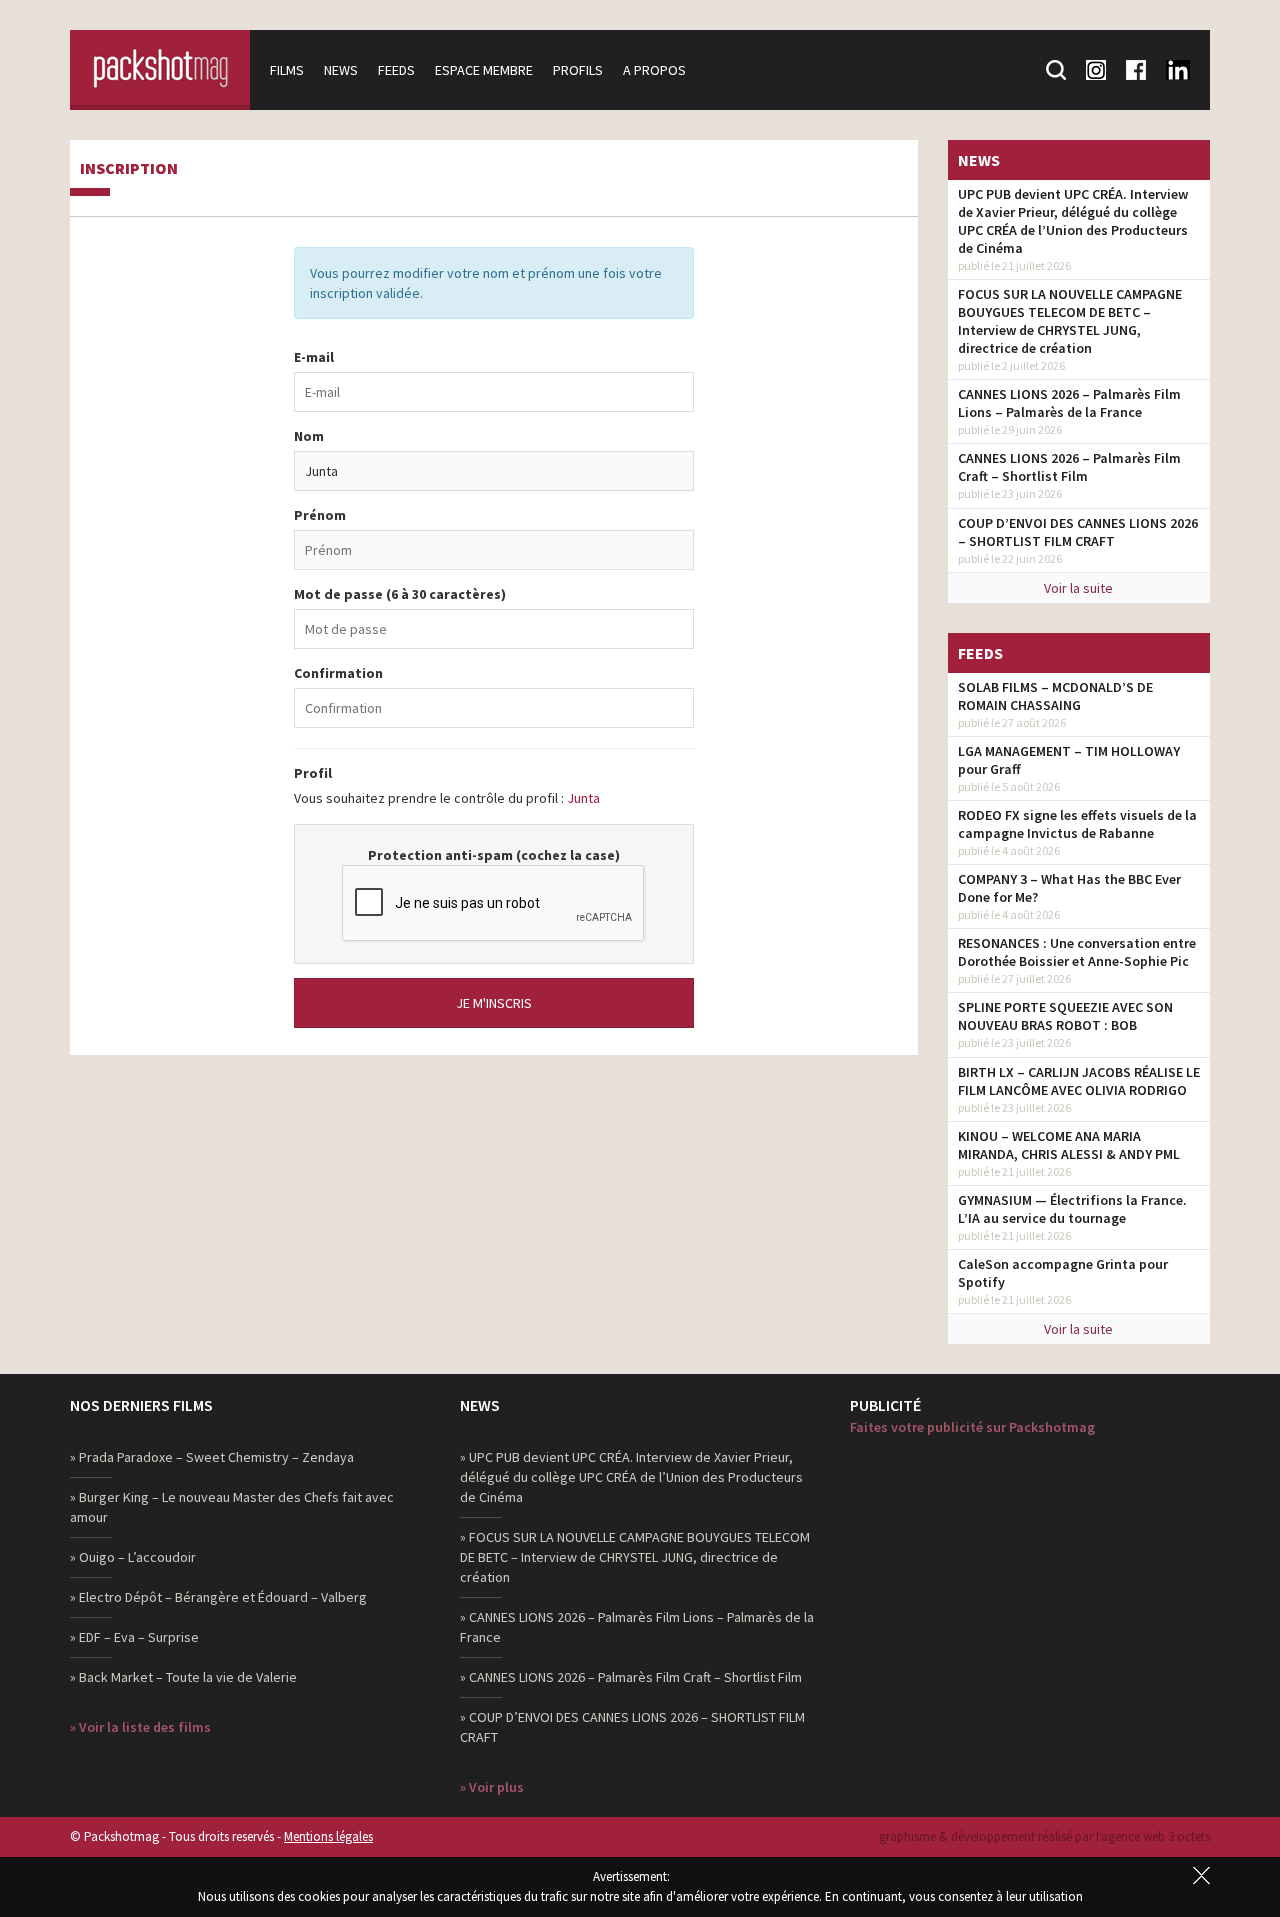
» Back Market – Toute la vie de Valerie (183, 1677)
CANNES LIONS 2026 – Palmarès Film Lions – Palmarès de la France (1069, 403)
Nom (309, 436)
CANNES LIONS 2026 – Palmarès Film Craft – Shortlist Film (1069, 467)
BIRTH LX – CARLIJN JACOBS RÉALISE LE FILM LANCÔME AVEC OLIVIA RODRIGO (1079, 1081)
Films (287, 70)
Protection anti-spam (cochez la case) (494, 855)
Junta (583, 798)
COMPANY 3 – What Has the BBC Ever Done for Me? (1069, 888)
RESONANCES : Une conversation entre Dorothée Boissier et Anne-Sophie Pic (1077, 952)
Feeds (396, 70)
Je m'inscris (494, 1003)
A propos (654, 70)
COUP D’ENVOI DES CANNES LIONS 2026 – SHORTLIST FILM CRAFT (1078, 532)
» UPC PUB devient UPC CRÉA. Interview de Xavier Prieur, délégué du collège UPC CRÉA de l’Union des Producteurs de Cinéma (631, 1477)
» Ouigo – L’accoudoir (133, 1557)
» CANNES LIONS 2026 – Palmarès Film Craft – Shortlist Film (631, 1677)
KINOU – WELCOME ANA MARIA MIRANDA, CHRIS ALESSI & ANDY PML (1069, 1145)
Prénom (320, 515)
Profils (578, 70)
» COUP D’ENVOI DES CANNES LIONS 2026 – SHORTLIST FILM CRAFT (632, 1727)
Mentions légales (328, 1836)
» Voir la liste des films (140, 1727)
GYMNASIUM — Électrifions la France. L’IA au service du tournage (1072, 1209)
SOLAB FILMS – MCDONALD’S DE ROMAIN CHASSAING (1055, 696)
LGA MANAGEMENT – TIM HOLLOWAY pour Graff (1069, 760)
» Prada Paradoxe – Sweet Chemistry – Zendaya (212, 1457)
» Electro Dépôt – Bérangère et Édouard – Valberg (218, 1597)
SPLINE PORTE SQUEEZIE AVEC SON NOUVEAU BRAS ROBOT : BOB (1065, 1016)
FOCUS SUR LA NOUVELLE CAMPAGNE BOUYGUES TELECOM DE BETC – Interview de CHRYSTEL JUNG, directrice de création (1070, 321)
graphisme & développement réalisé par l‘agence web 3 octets (1044, 1836)
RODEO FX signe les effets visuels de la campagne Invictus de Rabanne (1077, 824)
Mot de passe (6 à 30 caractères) (400, 594)
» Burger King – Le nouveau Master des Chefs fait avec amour (232, 1507)
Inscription (129, 169)
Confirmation (338, 673)
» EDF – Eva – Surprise (134, 1637)
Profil (313, 773)
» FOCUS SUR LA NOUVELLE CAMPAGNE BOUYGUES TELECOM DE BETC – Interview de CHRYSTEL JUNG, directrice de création (635, 1557)
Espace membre (484, 70)
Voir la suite (1078, 588)
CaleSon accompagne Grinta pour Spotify (1063, 1273)
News (341, 70)
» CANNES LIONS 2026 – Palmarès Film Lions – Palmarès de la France (637, 1627)
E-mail (314, 357)
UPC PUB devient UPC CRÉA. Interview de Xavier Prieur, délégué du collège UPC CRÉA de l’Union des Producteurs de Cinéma (1073, 221)
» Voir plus (492, 1787)
